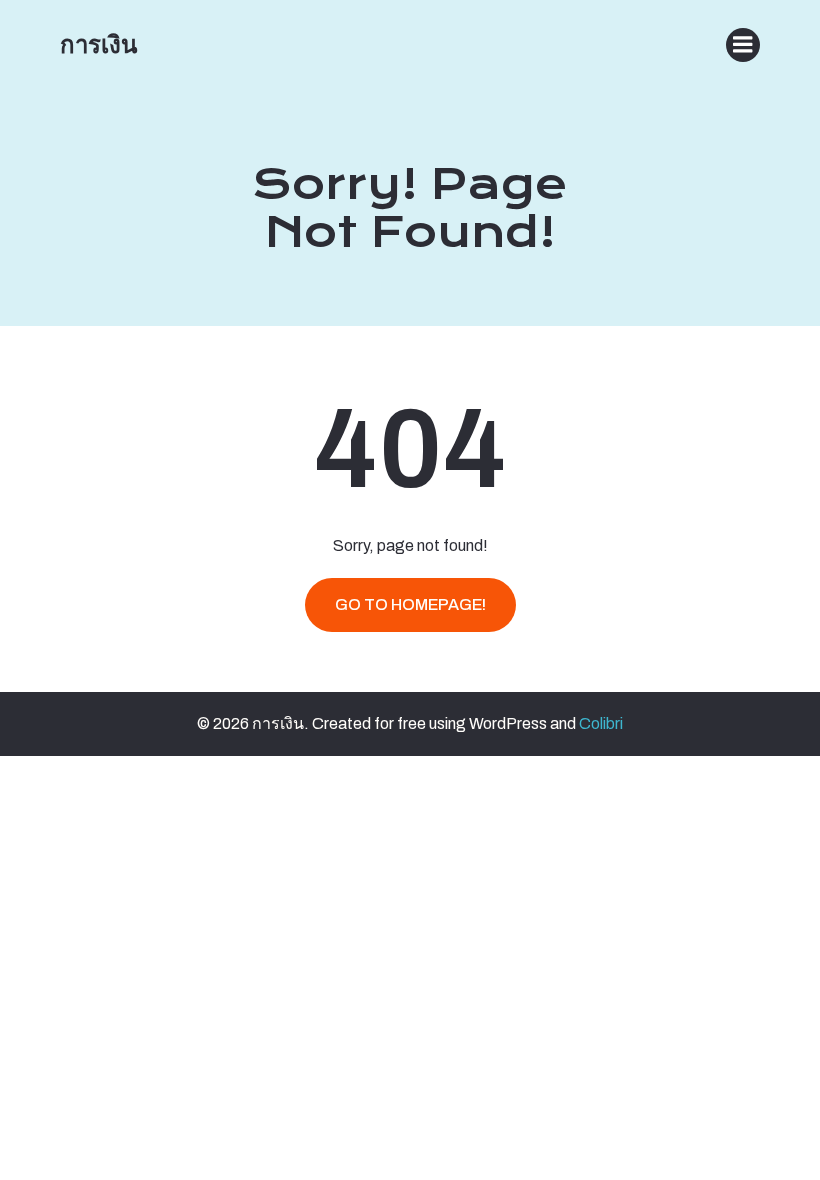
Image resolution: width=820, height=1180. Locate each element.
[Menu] (743, 45)
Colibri (601, 723)
